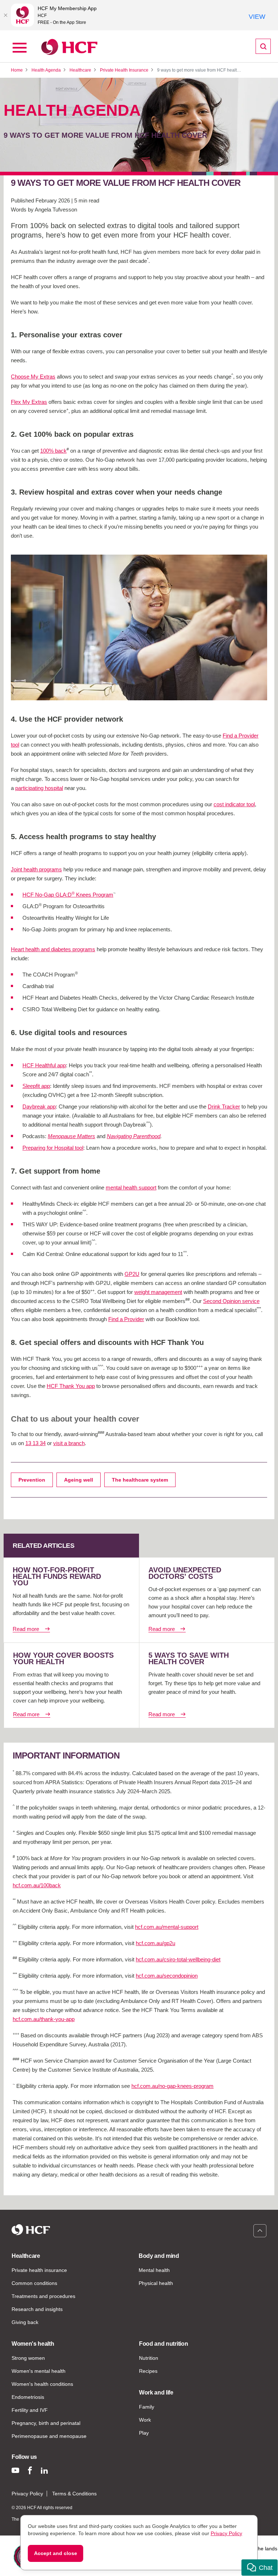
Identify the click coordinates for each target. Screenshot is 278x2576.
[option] (139, 627)
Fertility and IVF (30, 2410)
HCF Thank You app (71, 1386)
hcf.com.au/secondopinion (167, 1976)
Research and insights (37, 2309)
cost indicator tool (234, 804)
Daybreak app (39, 1107)
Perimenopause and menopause (49, 2436)
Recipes (148, 2371)
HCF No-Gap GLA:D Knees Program (68, 895)
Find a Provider (126, 1319)
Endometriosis (28, 2397)
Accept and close (56, 2553)
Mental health (154, 2270)
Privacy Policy (27, 2494)
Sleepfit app (36, 1086)
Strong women (28, 2358)
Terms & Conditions (74, 2494)
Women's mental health (39, 2371)
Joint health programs (36, 869)
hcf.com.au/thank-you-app (44, 2019)
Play (144, 2433)
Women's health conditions (42, 2384)
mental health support (131, 1187)
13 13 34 (35, 1443)
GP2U (132, 1274)
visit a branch (69, 1443)
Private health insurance (39, 2270)
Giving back (25, 2322)
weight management (158, 1292)
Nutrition (149, 2358)
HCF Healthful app (44, 1065)
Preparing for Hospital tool (53, 1148)
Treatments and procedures (43, 2296)
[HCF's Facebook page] (30, 2470)
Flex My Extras (29, 402)
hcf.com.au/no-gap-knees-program (172, 2086)
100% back (53, 451)
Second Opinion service (231, 1301)
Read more (26, 1629)
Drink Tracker (224, 1107)
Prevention (32, 1480)
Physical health (156, 2283)
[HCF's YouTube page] (15, 2470)
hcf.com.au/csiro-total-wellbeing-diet (178, 1959)
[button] (260, 2568)
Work (145, 2420)
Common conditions (34, 2283)
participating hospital (39, 788)
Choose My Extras (33, 377)
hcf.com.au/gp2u (155, 1943)
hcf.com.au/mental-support (167, 1927)
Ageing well (79, 1480)
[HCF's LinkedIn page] (44, 2470)
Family (147, 2407)
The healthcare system (140, 1480)
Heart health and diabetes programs (53, 949)
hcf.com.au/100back (37, 1885)
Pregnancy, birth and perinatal (46, 2423)
